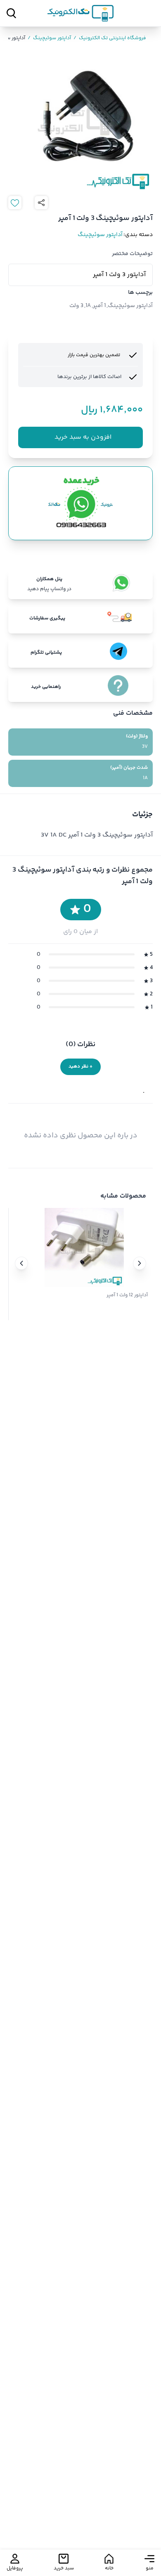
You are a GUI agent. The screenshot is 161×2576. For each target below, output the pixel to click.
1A (88, 306)
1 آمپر (99, 306)
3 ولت (76, 306)
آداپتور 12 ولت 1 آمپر (127, 1295)
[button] (140, 1263)
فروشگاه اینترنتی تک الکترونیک (110, 38)
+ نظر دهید (80, 1067)
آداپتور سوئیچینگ (49, 38)
